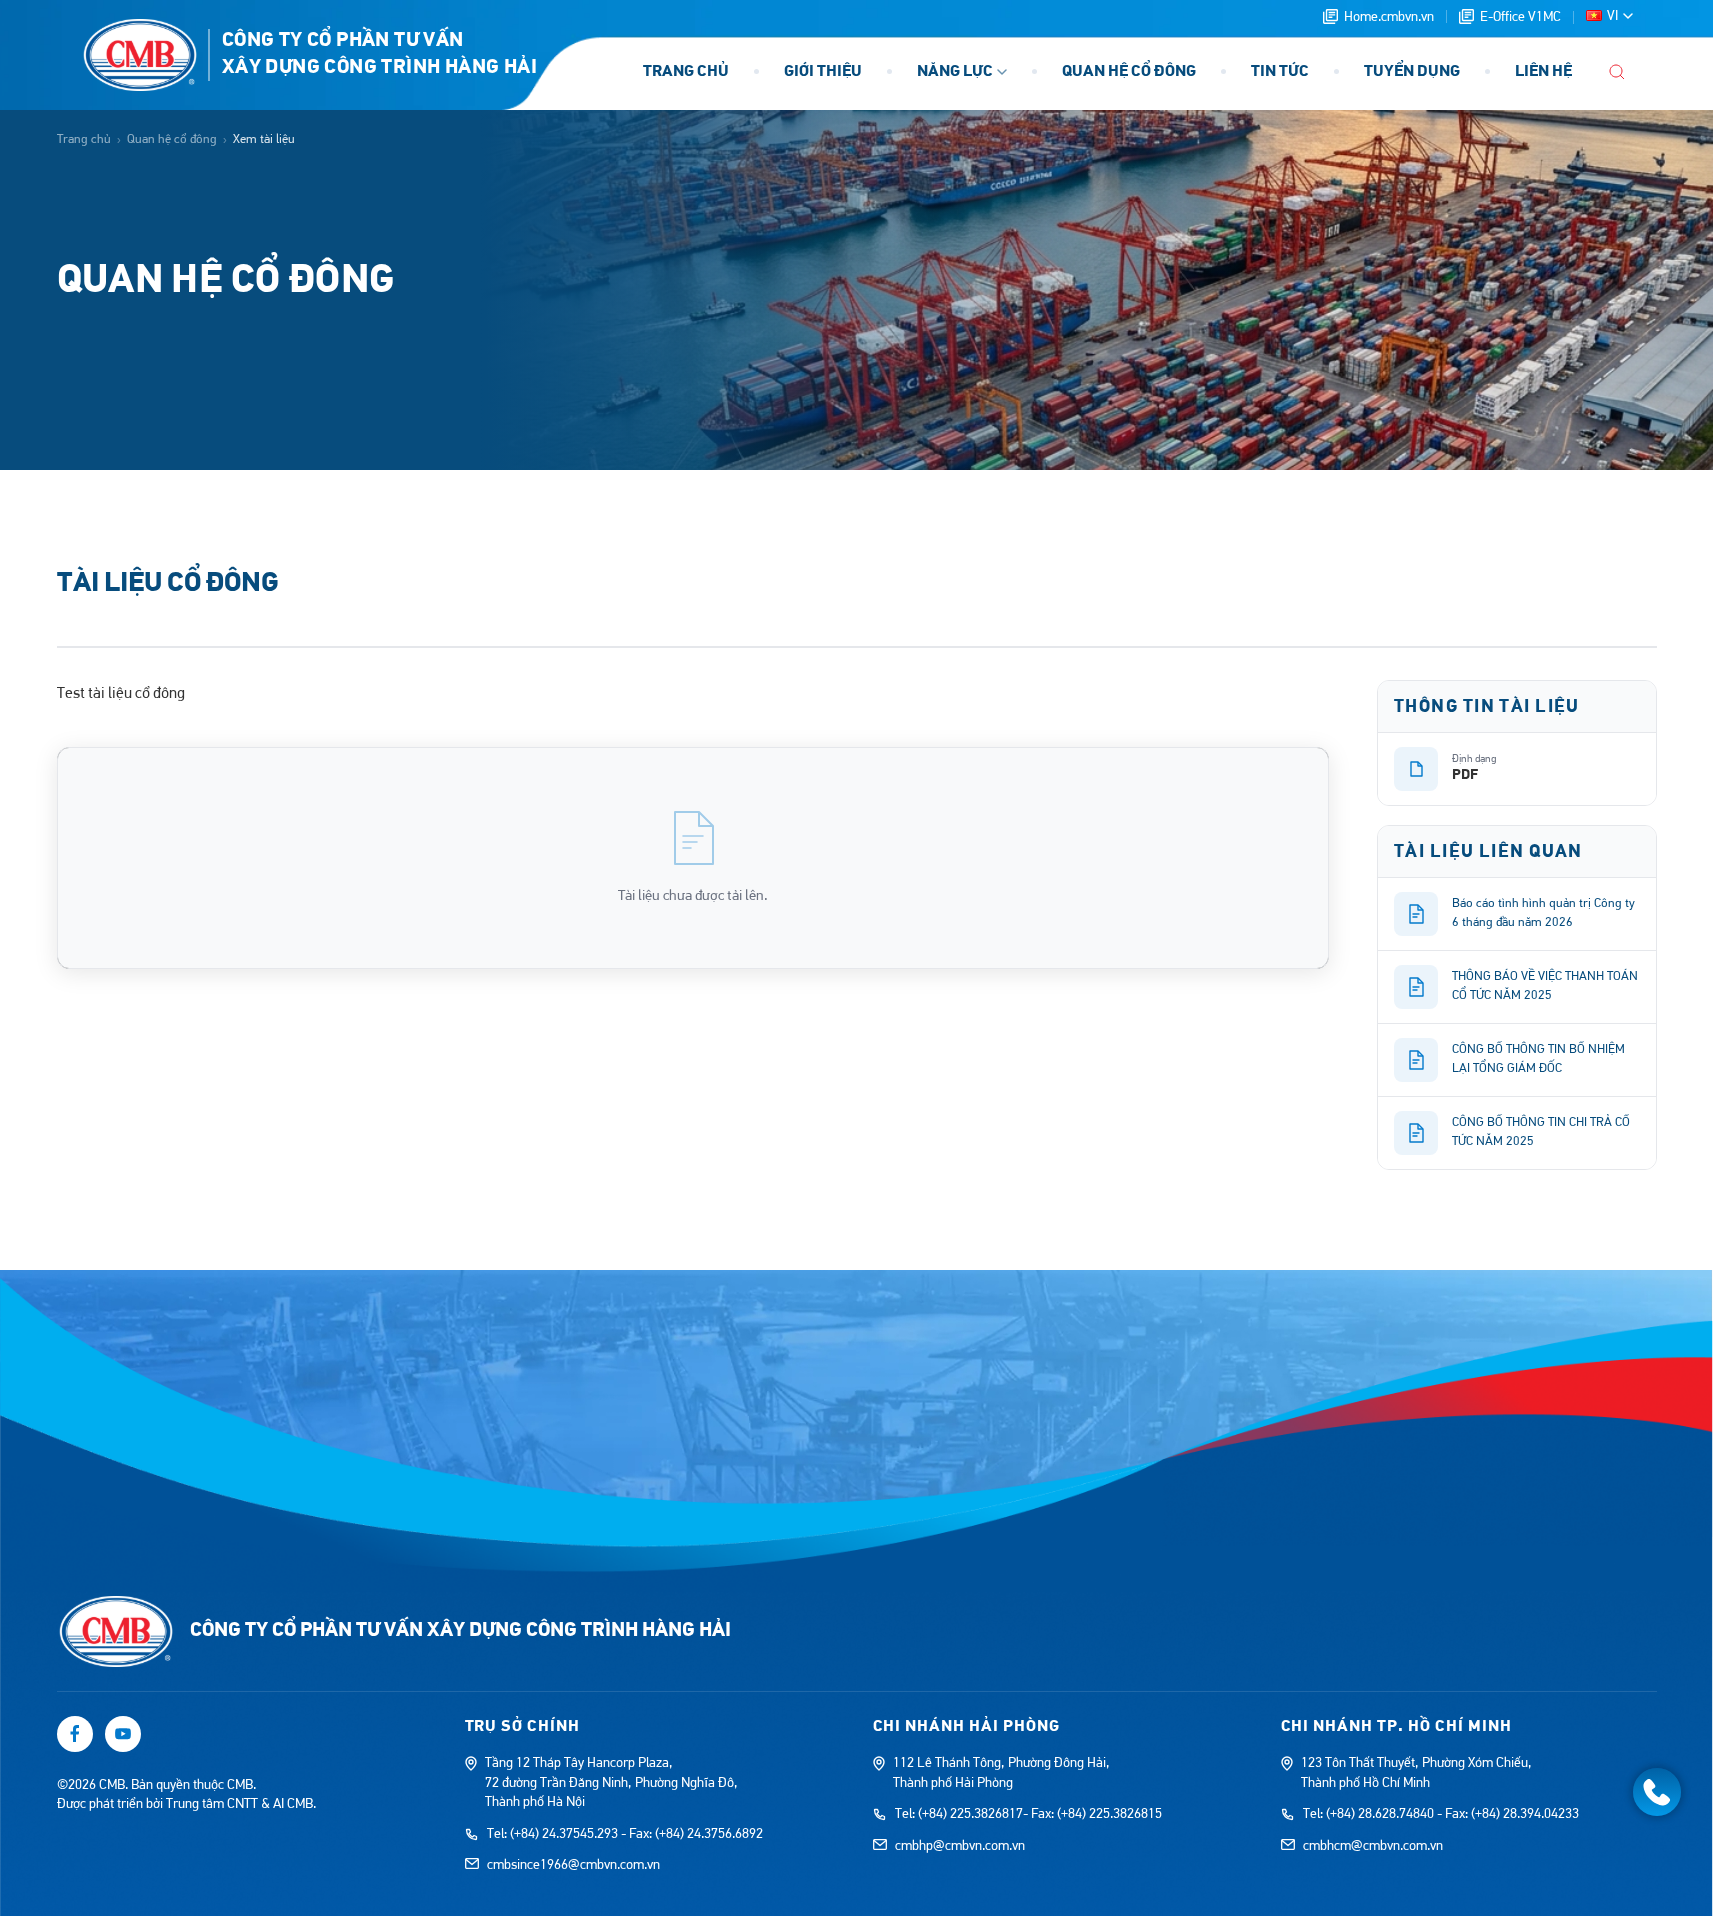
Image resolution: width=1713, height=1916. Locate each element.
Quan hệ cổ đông (1129, 71)
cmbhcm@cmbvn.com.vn (1373, 1846)
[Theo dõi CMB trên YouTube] (123, 1734)
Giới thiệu (823, 71)
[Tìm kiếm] (1617, 72)
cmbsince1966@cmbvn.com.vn (573, 1865)
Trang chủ (686, 71)
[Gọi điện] (1657, 1792)
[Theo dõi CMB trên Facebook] (75, 1734)
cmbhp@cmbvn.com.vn (960, 1846)
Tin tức (1280, 71)
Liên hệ (1543, 71)
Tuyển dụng (1412, 71)
